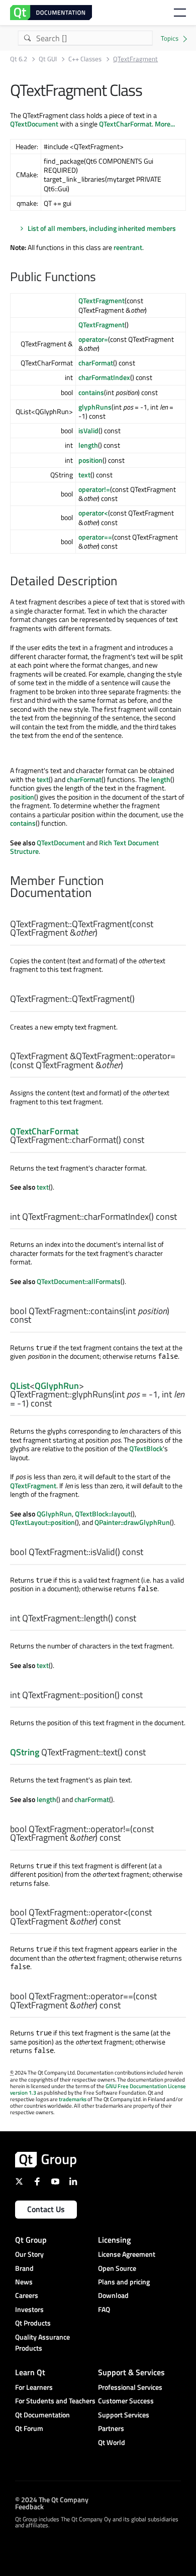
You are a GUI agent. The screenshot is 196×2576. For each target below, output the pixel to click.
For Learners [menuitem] (34, 2387)
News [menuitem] (24, 2282)
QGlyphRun (57, 1386)
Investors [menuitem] (29, 2309)
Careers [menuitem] (27, 2295)
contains (91, 392)
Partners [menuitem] (111, 2428)
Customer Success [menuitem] (126, 2401)
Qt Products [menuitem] (33, 2323)
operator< (93, 513)
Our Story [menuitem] (29, 2254)
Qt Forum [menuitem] (29, 2428)
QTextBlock (146, 1448)
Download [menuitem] (113, 2295)
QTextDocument (34, 124)
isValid (88, 430)
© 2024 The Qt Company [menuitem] (52, 2499)
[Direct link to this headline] (101, 278)
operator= (93, 339)
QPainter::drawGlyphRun (132, 1522)
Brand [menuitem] (24, 2268)
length (88, 445)
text (84, 475)
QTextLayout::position (42, 1522)
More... (165, 124)
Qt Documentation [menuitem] (42, 2415)
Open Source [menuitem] (117, 2268)
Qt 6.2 (19, 59)
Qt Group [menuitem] (31, 2240)
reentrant (128, 247)
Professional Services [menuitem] (130, 2387)
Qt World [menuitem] (112, 2442)
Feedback (29, 2506)
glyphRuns (95, 407)
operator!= (94, 489)
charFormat (96, 363)
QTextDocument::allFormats (79, 1281)
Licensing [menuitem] (114, 2240)
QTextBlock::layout (103, 1514)
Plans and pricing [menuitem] (124, 2282)
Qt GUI (48, 59)
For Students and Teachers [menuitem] (55, 2401)
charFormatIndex (104, 377)
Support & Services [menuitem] (131, 2372)
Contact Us (46, 2209)
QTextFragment (102, 300)
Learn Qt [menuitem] (30, 2372)
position (90, 460)
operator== (95, 537)
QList (20, 1386)
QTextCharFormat (125, 124)
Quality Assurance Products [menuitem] (42, 2342)
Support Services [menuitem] (124, 2415)
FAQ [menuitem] (104, 2309)
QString (25, 1752)
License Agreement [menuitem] (127, 2254)
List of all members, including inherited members (102, 228)
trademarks (73, 2099)
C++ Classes (85, 59)
